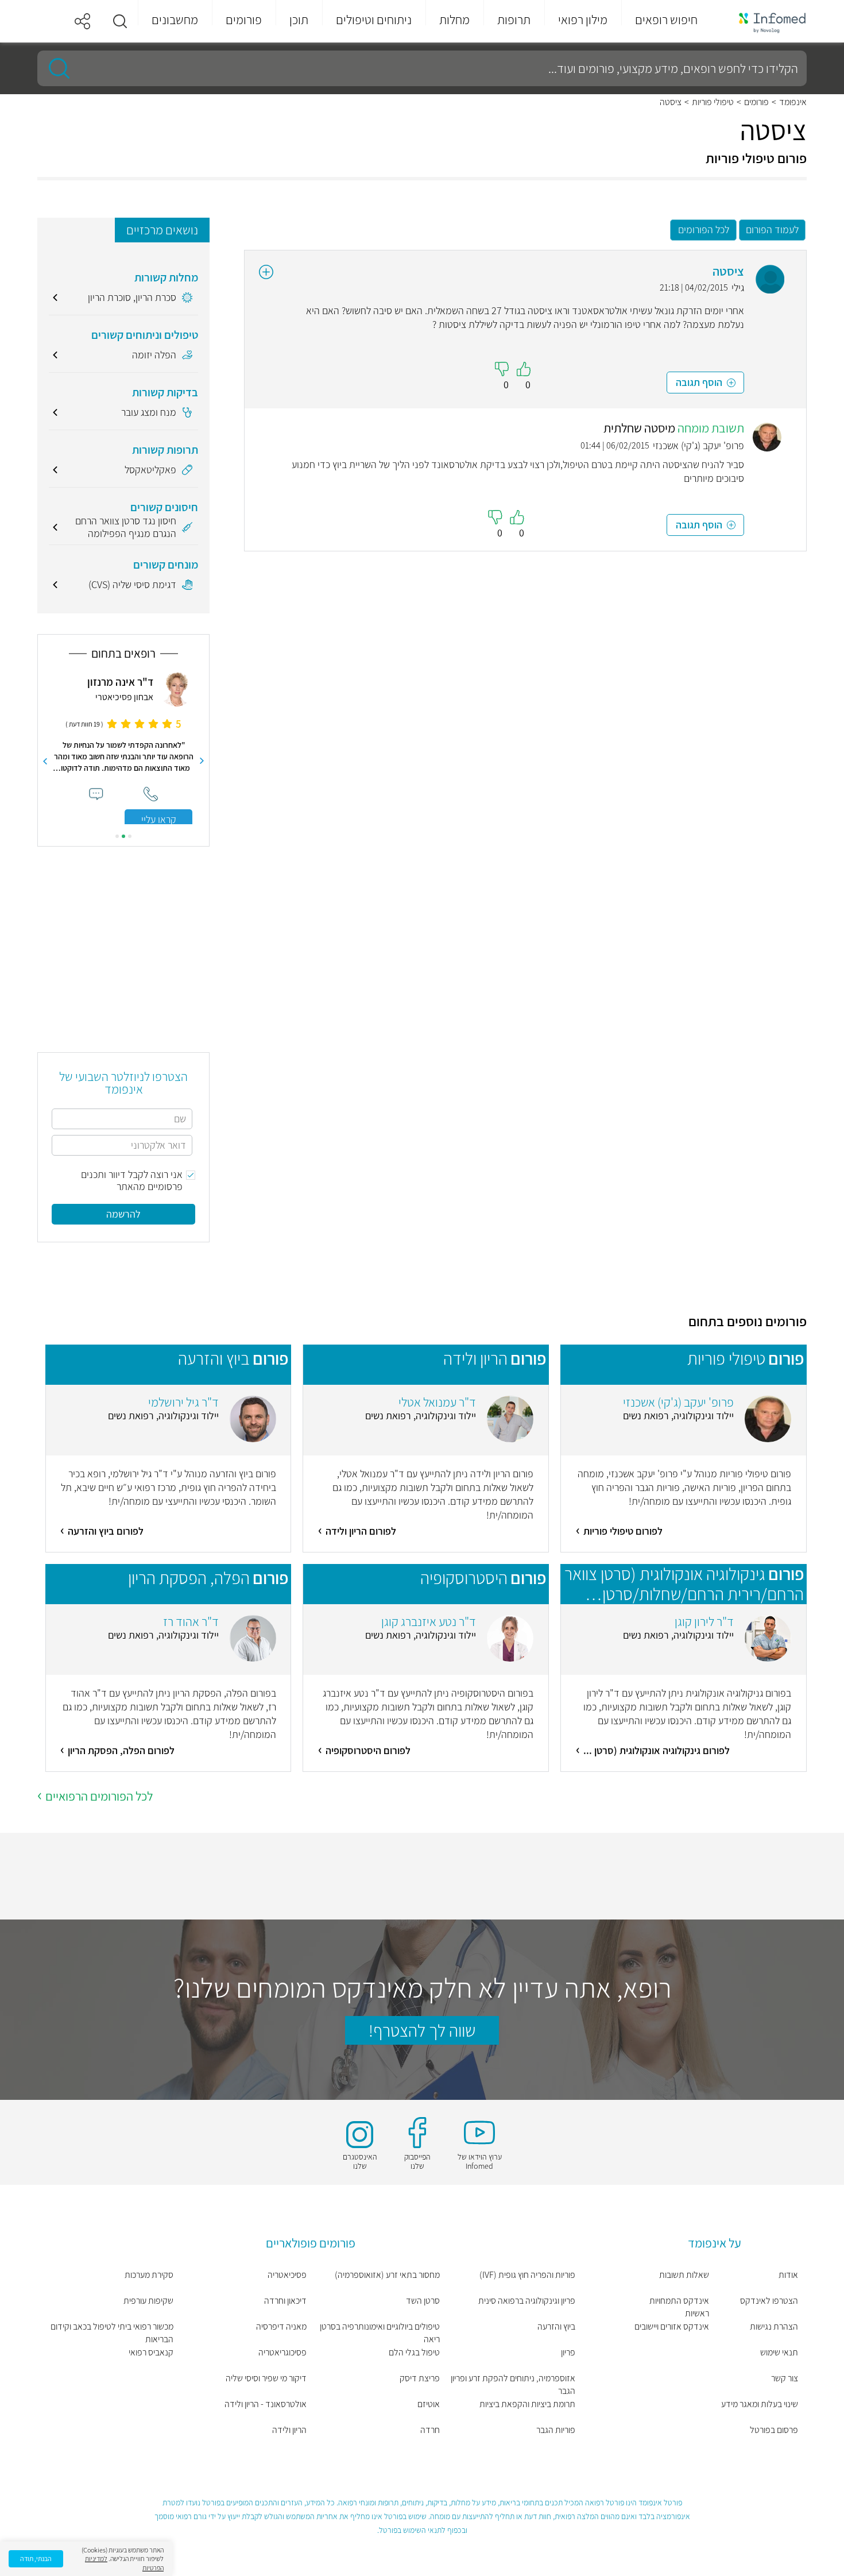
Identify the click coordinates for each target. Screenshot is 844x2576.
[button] (120, 21)
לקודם (202, 761)
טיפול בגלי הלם (414, 2352)
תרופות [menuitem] (514, 20)
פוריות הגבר (556, 2430)
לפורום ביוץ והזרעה (106, 1531)
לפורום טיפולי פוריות (623, 1531)
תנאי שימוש (779, 2352)
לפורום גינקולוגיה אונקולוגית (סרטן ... (657, 1750)
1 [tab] (130, 836)
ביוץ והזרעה (556, 2326)
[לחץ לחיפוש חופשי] (55, 68)
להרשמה (123, 1214)
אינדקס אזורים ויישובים (671, 2326)
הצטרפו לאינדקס (769, 2301)
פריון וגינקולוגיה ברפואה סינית (527, 2301)
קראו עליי (159, 819)
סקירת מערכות (149, 2275)
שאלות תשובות (684, 2275)
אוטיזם (429, 2404)
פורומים (756, 102)
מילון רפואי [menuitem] (583, 20)
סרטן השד (423, 2301)
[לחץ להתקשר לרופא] (151, 794)
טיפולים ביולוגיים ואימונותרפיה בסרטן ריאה (380, 2333)
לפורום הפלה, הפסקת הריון (121, 1750)
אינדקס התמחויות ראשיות (679, 2307)
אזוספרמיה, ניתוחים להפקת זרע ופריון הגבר (513, 2384)
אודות (788, 2275)
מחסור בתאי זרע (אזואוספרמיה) (387, 2275)
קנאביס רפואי (151, 2352)
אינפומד (793, 102)
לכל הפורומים (704, 229)
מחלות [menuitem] (454, 20)
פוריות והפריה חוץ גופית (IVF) (527, 2275)
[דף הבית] (765, 22)
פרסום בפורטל (774, 2430)
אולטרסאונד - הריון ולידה (266, 2404)
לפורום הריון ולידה (361, 1531)
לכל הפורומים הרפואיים (99, 1796)
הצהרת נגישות (774, 2326)
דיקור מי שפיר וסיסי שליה (266, 2378)
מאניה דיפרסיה (281, 2326)
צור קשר (785, 2378)
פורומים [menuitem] (244, 20)
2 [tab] (123, 836)
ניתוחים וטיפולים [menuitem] (374, 20)
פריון (568, 2352)
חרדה (430, 2430)
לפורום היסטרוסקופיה (368, 1750)
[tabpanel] (123, 748)
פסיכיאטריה (287, 2275)
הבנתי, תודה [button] (36, 2558)
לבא (45, 761)
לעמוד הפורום (772, 229)
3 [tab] (117, 836)
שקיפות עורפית (148, 2301)
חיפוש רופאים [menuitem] (666, 20)
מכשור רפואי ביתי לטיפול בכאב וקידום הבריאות (112, 2333)
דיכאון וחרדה (285, 2301)
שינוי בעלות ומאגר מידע (760, 2404)
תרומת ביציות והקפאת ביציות (527, 2404)
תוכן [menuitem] (299, 20)
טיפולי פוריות (713, 102)
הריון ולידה (289, 2430)
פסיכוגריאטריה (282, 2352)
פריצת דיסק (420, 2378)
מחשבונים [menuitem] (175, 20)
